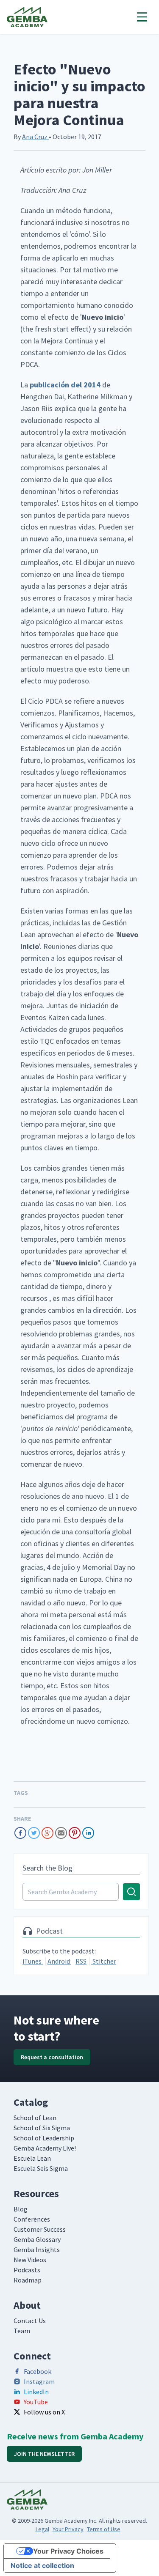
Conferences (32, 2219)
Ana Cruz (35, 137)
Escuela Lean (32, 2158)
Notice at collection (42, 2565)
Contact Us (30, 2321)
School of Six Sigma (42, 2128)
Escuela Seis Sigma (41, 2168)
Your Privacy (68, 2529)
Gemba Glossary (37, 2239)
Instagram (39, 2381)
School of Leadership (44, 2138)
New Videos (30, 2260)
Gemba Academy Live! (45, 2148)
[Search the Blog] (81, 1892)
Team (22, 2331)
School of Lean (35, 2118)
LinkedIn (36, 2392)
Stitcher (104, 1961)
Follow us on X (44, 2412)
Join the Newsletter (44, 2454)
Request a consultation (52, 2057)
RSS (81, 1961)
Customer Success (40, 2229)
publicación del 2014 (65, 385)
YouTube (36, 2402)
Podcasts (27, 2270)
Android (59, 1961)
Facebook (38, 2371)
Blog (21, 2209)
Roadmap (28, 2280)
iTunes (33, 1961)
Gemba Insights (37, 2250)
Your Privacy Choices (68, 2551)
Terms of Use (104, 2529)
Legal (42, 2529)
